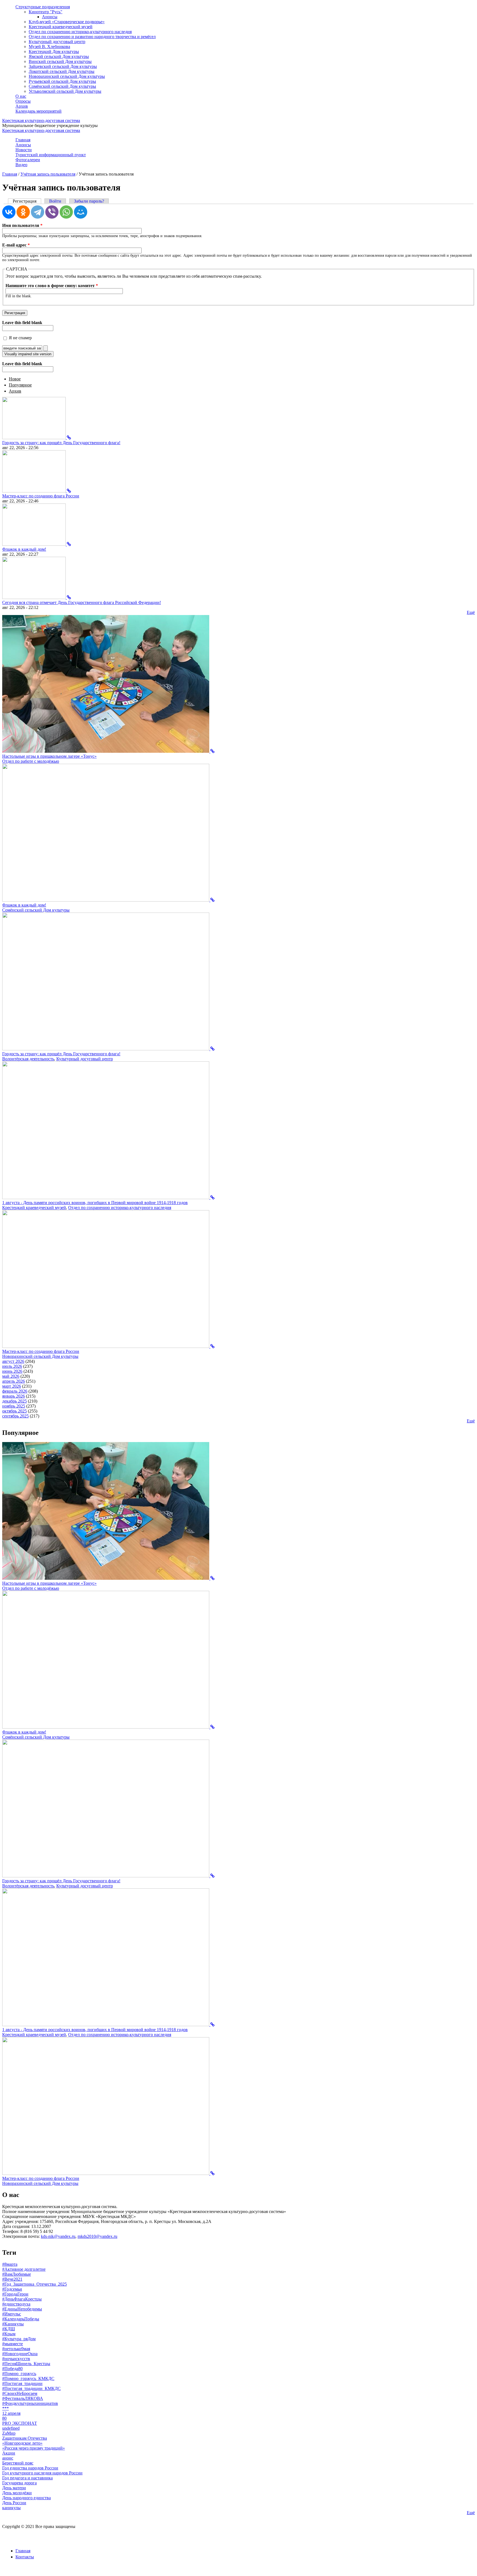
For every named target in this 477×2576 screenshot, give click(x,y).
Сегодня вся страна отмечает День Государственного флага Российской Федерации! (82, 602)
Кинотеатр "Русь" (46, 12)
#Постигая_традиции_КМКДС (31, 2388)
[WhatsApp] (66, 212)
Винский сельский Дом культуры (60, 61)
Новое (15, 379)
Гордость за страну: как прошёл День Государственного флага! (61, 443)
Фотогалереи (28, 160)
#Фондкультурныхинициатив (30, 2403)
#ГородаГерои (15, 2294)
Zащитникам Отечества (25, 2438)
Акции (9, 2453)
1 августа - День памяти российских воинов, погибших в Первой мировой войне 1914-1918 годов (95, 1203)
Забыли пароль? (89, 201)
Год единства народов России (30, 2468)
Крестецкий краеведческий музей (61, 27)
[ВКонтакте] (9, 212)
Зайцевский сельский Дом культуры (63, 66)
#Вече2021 (12, 2279)
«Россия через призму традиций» (34, 2448)
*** (6, 2408)
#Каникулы (13, 2324)
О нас (21, 96)
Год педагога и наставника (27, 2478)
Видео (21, 165)
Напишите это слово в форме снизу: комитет (52, 286)
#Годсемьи (12, 2289)
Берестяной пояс (18, 2463)
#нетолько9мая (16, 2349)
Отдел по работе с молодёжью (31, 761)
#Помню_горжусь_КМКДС (28, 2378)
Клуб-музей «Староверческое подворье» (67, 22)
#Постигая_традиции (22, 2383)
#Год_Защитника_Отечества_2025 (35, 2284)
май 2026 (11, 1376)
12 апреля (11, 2413)
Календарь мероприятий (39, 111)
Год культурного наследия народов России (42, 2473)
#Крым (9, 2334)
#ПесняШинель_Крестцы (26, 2364)
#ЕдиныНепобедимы (22, 2309)
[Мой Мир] (81, 212)
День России (14, 2503)
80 (4, 2418)
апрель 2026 (14, 1381)
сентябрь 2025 (15, 1416)
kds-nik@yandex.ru (58, 2236)
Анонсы (50, 17)
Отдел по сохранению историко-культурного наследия (80, 32)
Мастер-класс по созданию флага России (41, 496)
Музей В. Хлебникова (49, 47)
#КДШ (9, 2329)
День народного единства (26, 2498)
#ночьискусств (16, 2359)
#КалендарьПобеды (21, 2319)
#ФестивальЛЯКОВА (23, 2398)
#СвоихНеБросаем (20, 2393)
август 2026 (13, 1361)
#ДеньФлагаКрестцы (22, 2299)
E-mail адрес (16, 245)
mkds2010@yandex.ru (97, 2236)
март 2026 (12, 1386)
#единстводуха (16, 2304)
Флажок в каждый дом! (24, 549)
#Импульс (12, 2314)
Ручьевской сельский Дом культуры (62, 81)
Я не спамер (20, 338)
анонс (8, 2458)
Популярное (20, 385)
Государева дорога (19, 2483)
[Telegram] (38, 212)
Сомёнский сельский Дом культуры (62, 86)
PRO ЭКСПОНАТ (20, 2423)
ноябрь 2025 (14, 1406)
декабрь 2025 (14, 1401)
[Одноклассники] (23, 212)
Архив (22, 106)
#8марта (10, 2264)
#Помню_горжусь (19, 2374)
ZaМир (9, 2433)
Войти (55, 201)
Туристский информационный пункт (51, 155)
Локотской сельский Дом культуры (62, 71)
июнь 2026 (12, 1371)
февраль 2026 (15, 1391)
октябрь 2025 (14, 1411)
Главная (23, 140)
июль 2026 (12, 1366)
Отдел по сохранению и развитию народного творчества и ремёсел (92, 37)
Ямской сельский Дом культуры (59, 56)
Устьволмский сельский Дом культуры (65, 91)
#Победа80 (12, 2369)
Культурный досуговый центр (57, 42)
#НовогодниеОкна (20, 2354)
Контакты (25, 2557)
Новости (24, 150)
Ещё (471, 612)
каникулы (11, 2508)
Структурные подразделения (43, 7)
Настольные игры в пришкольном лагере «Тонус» (49, 756)
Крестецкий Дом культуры (54, 51)
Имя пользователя (22, 225)
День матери (14, 2488)
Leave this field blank (22, 323)
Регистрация (27, 201)
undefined (11, 2428)
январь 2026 (14, 1396)
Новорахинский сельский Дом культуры (67, 76)
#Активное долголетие (24, 2269)
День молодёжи (17, 2493)
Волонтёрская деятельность (28, 1059)
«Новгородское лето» (22, 2443)
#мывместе (13, 2344)
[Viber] (52, 212)
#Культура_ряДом (19, 2339)
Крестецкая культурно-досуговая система (41, 120)
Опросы (23, 101)
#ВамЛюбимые (17, 2274)
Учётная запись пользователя (48, 174)
